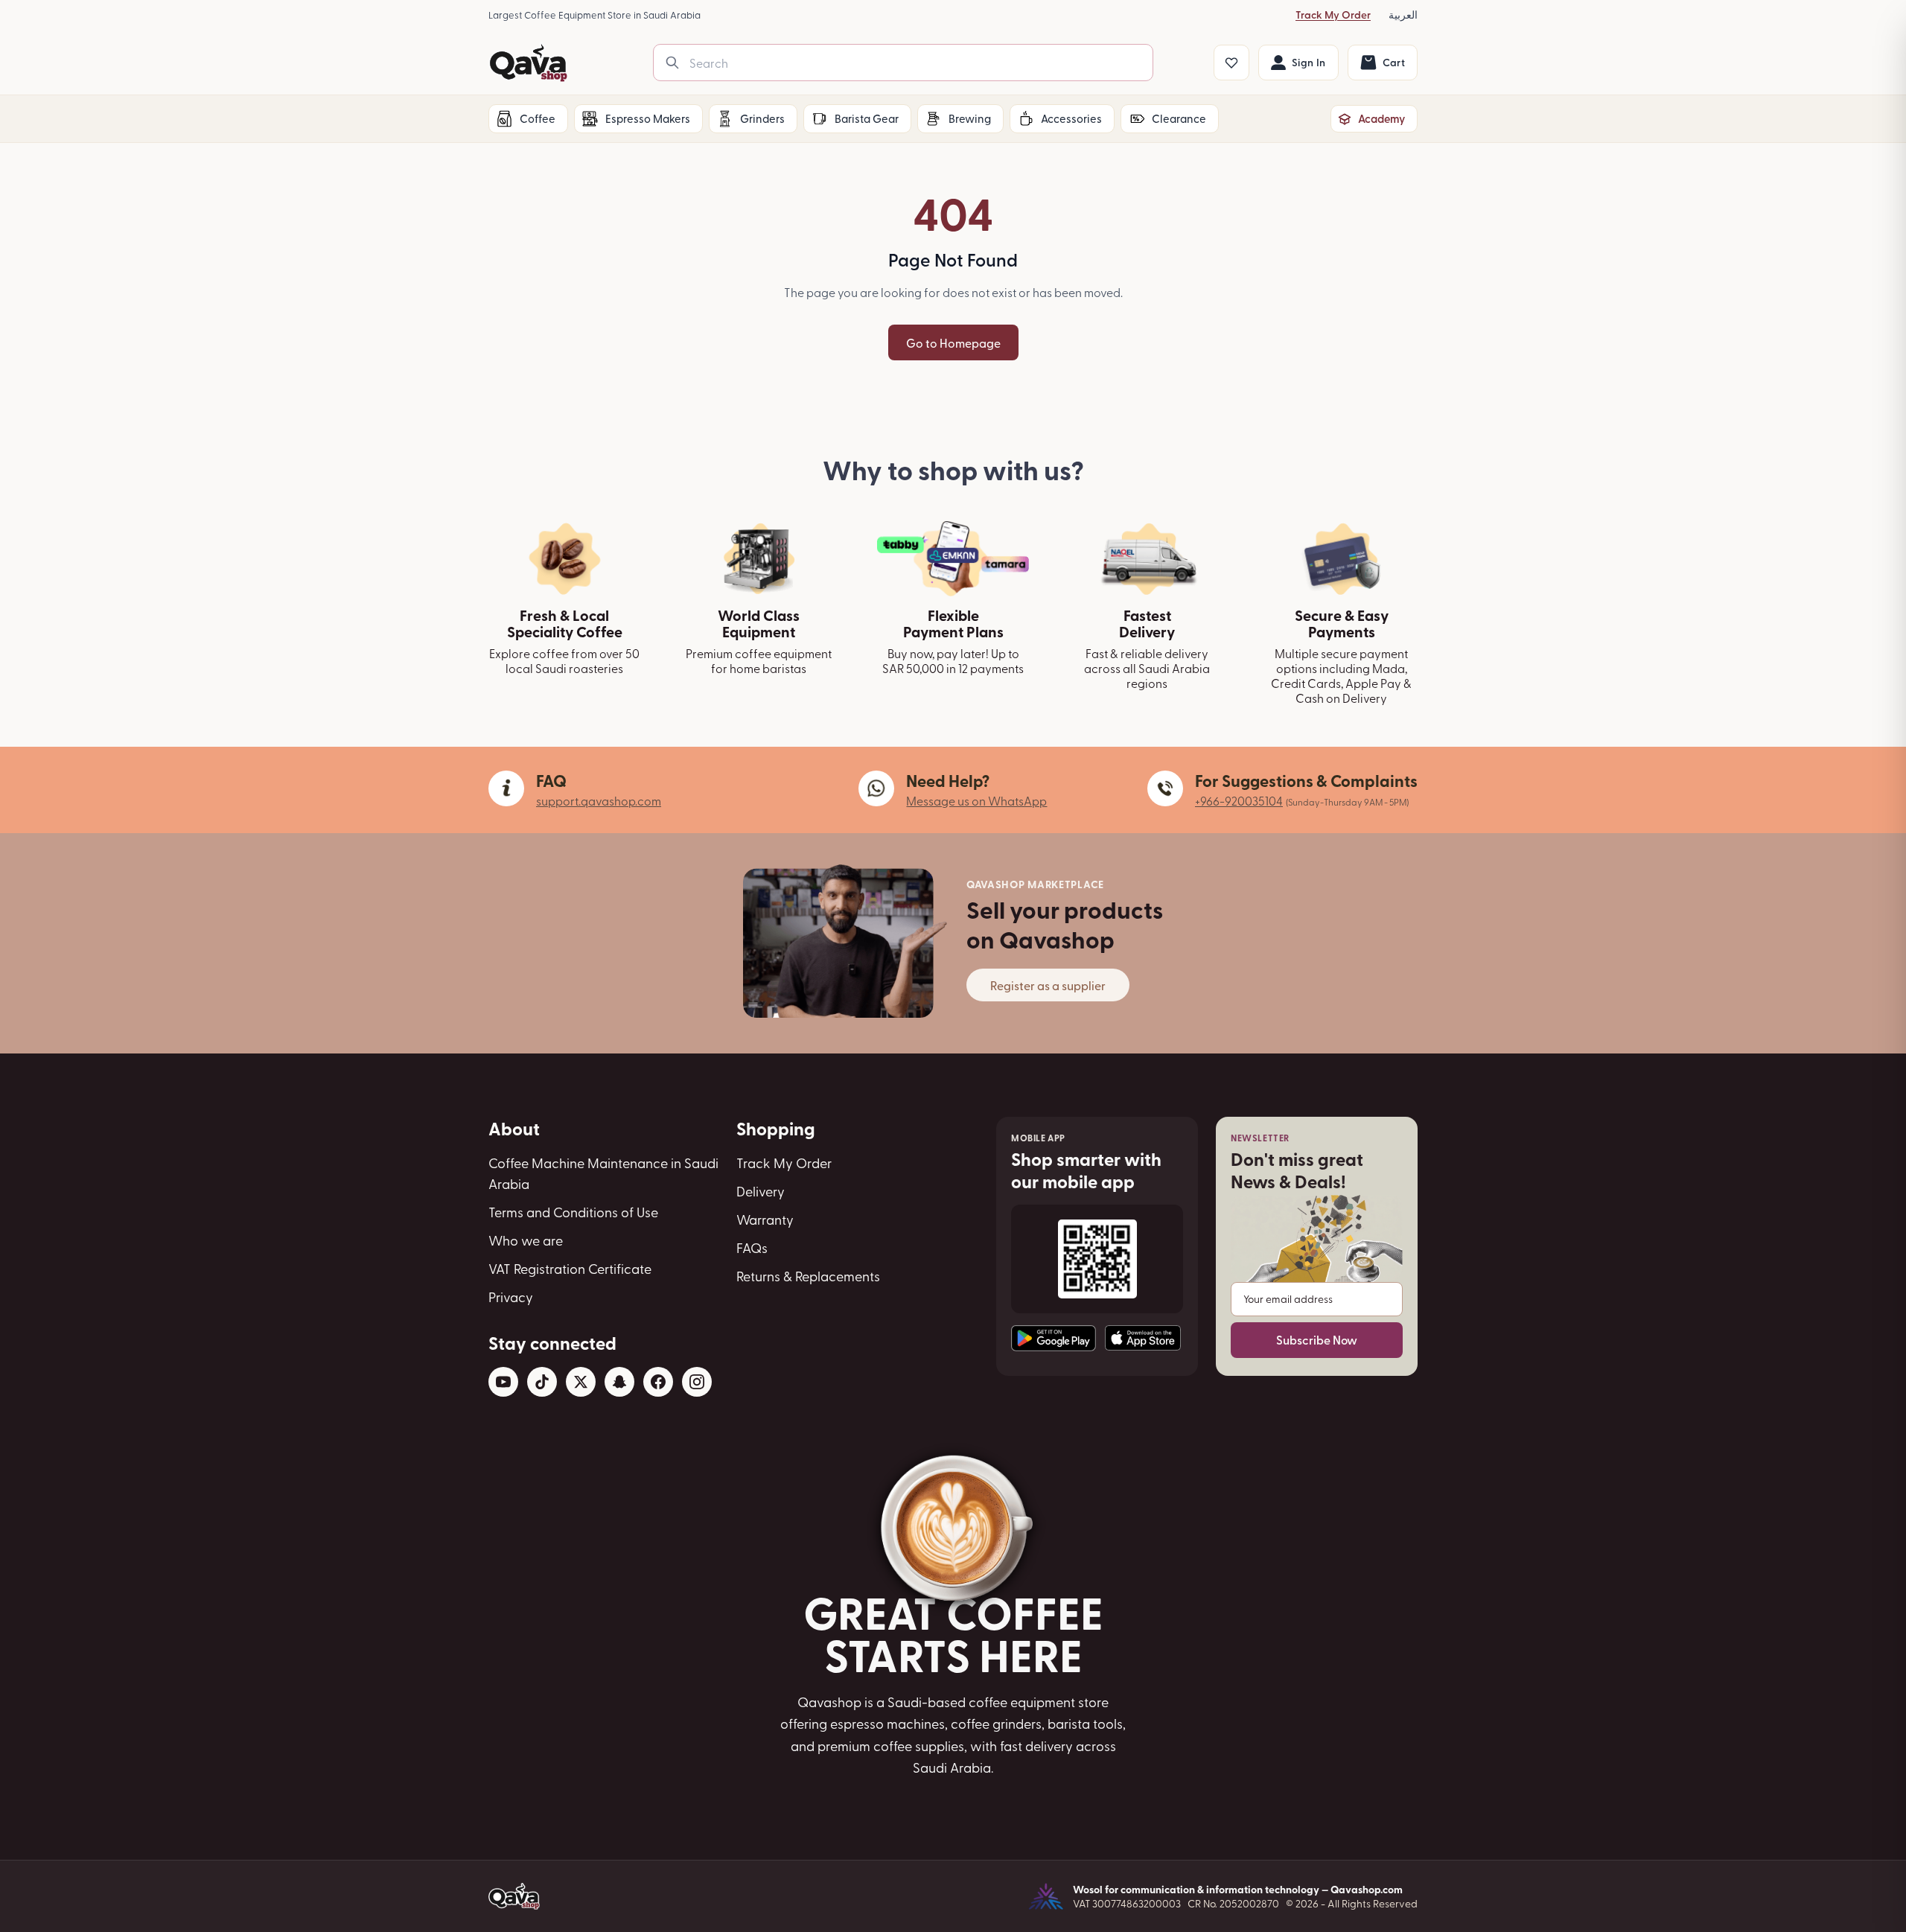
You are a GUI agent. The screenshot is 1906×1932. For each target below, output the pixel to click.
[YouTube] (503, 1382)
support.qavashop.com (599, 800)
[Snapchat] (619, 1382)
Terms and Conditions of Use (573, 1212)
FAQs (752, 1247)
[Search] (672, 63)
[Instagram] (697, 1382)
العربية (1403, 15)
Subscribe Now (1317, 1340)
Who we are (526, 1240)
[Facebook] (658, 1382)
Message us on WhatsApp (976, 800)
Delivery (761, 1191)
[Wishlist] (1231, 63)
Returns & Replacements (808, 1276)
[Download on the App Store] (1143, 1338)
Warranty (765, 1219)
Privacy (511, 1297)
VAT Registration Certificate (570, 1268)
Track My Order (1333, 15)
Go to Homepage (953, 342)
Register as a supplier (1048, 985)
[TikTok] (542, 1382)
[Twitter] (581, 1382)
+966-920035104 (1239, 800)
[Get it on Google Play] (1054, 1338)
